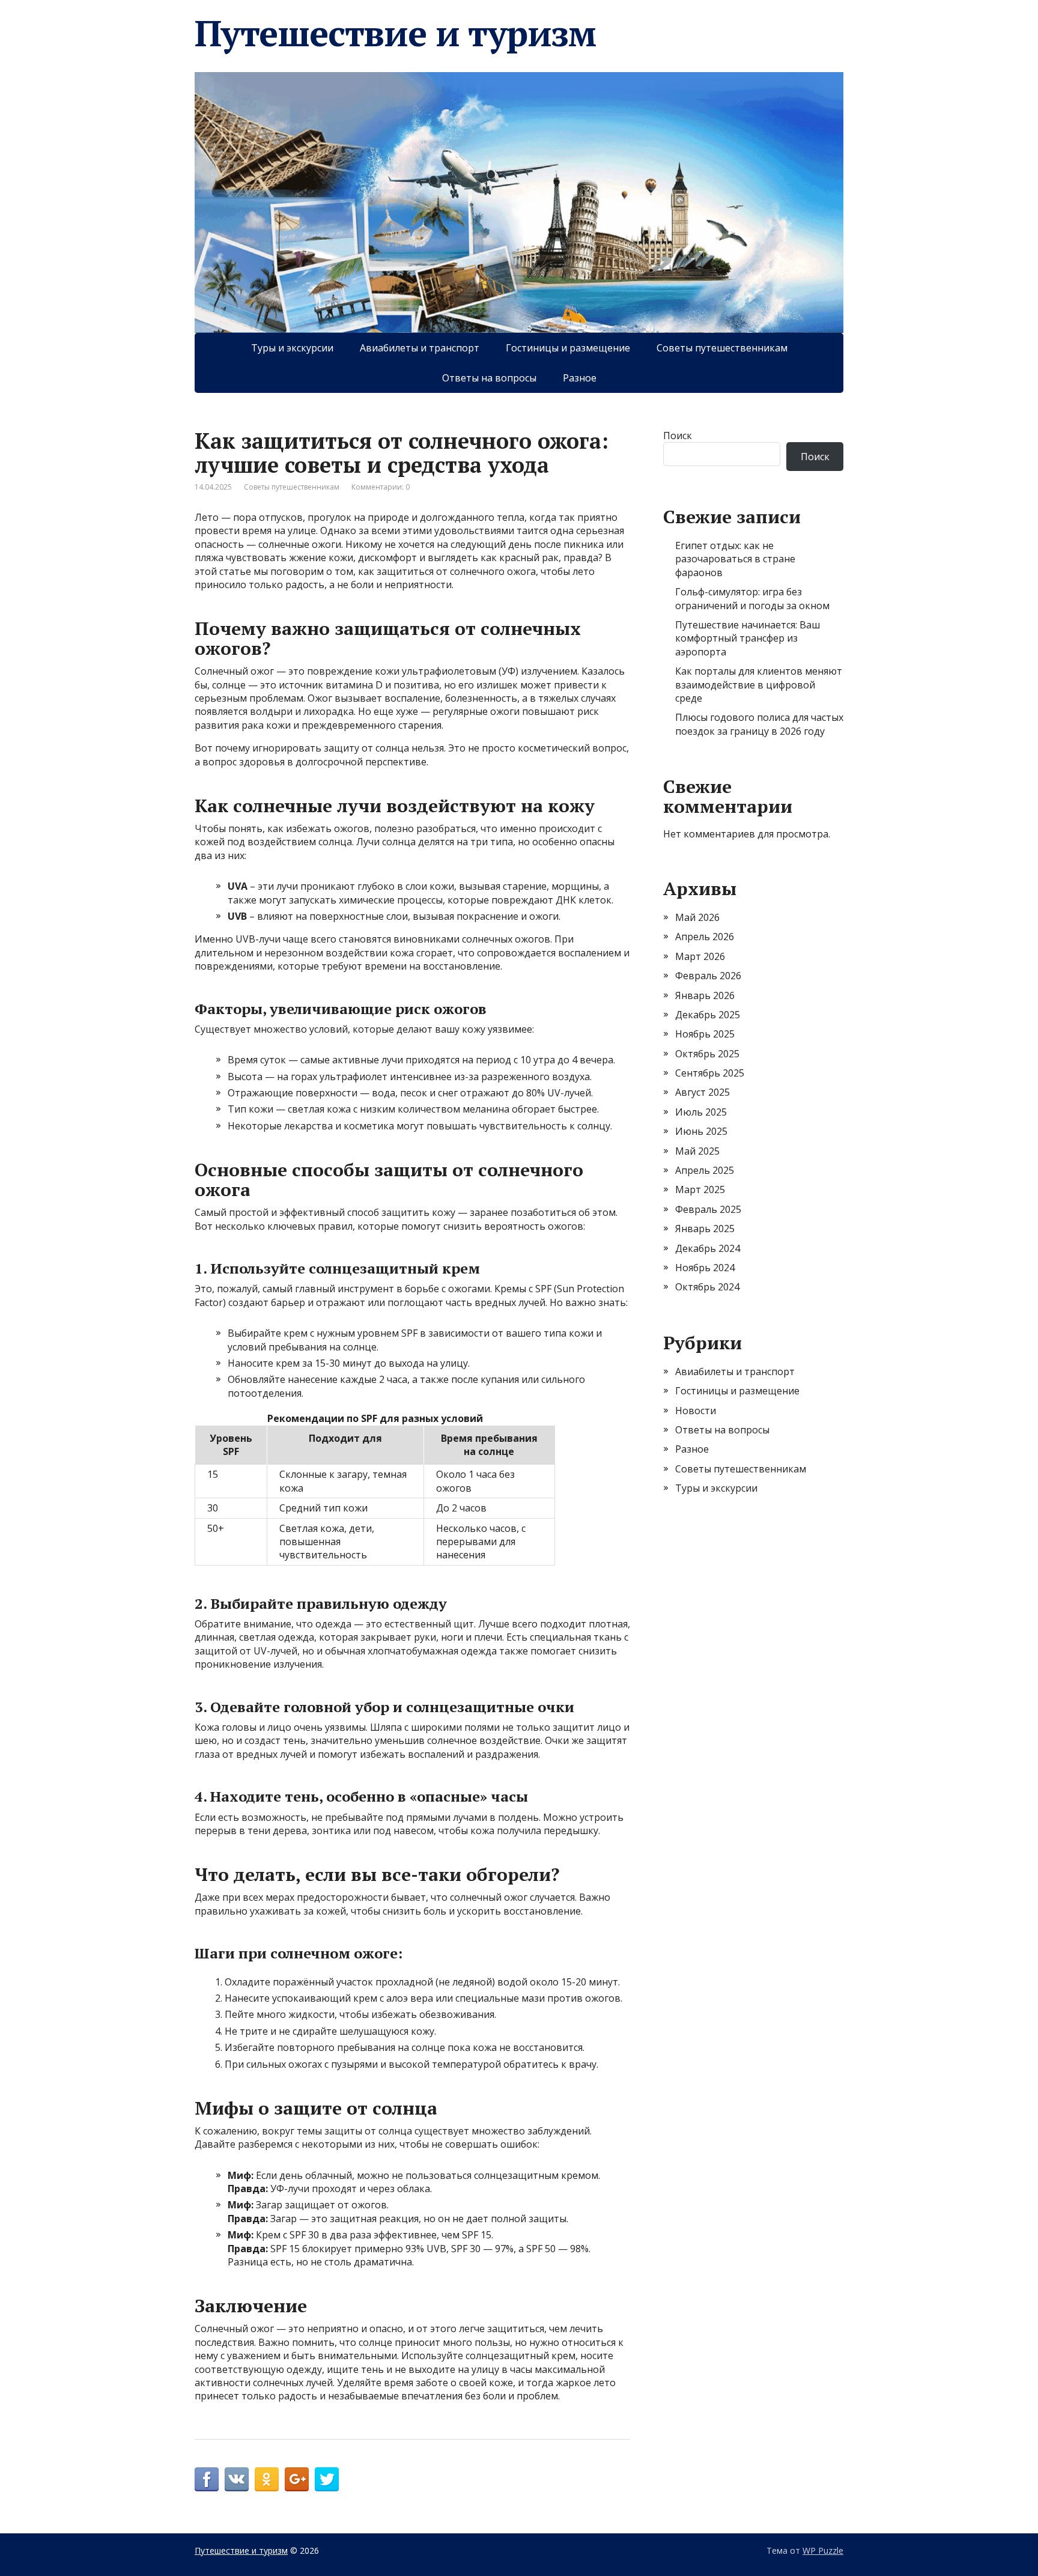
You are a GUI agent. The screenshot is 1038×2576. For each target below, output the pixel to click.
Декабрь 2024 (708, 1248)
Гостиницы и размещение (568, 348)
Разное (580, 378)
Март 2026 (700, 956)
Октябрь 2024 (707, 1287)
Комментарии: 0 (381, 487)
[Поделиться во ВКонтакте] (237, 2479)
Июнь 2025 (701, 1131)
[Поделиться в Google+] (297, 2479)
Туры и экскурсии (292, 348)
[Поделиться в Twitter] (327, 2479)
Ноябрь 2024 (705, 1268)
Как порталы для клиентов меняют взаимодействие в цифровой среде (759, 685)
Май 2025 (697, 1151)
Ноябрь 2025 (705, 1034)
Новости (696, 1411)
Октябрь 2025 (707, 1054)
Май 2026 (697, 917)
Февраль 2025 (708, 1209)
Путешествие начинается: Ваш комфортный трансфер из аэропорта (748, 638)
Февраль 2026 (708, 976)
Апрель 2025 (705, 1170)
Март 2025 (700, 1189)
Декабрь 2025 (708, 1015)
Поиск (678, 436)
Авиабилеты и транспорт (420, 348)
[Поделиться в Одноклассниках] (267, 2479)
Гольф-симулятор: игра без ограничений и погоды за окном (752, 598)
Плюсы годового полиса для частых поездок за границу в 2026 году (759, 724)
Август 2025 (703, 1092)
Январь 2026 (705, 995)
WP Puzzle (823, 2550)
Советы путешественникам (722, 348)
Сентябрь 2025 (710, 1073)
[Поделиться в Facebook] (207, 2479)
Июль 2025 (701, 1112)
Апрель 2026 (705, 937)
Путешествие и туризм (395, 33)
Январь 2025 (705, 1229)
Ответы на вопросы (489, 378)
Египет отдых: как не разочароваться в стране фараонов (735, 559)
